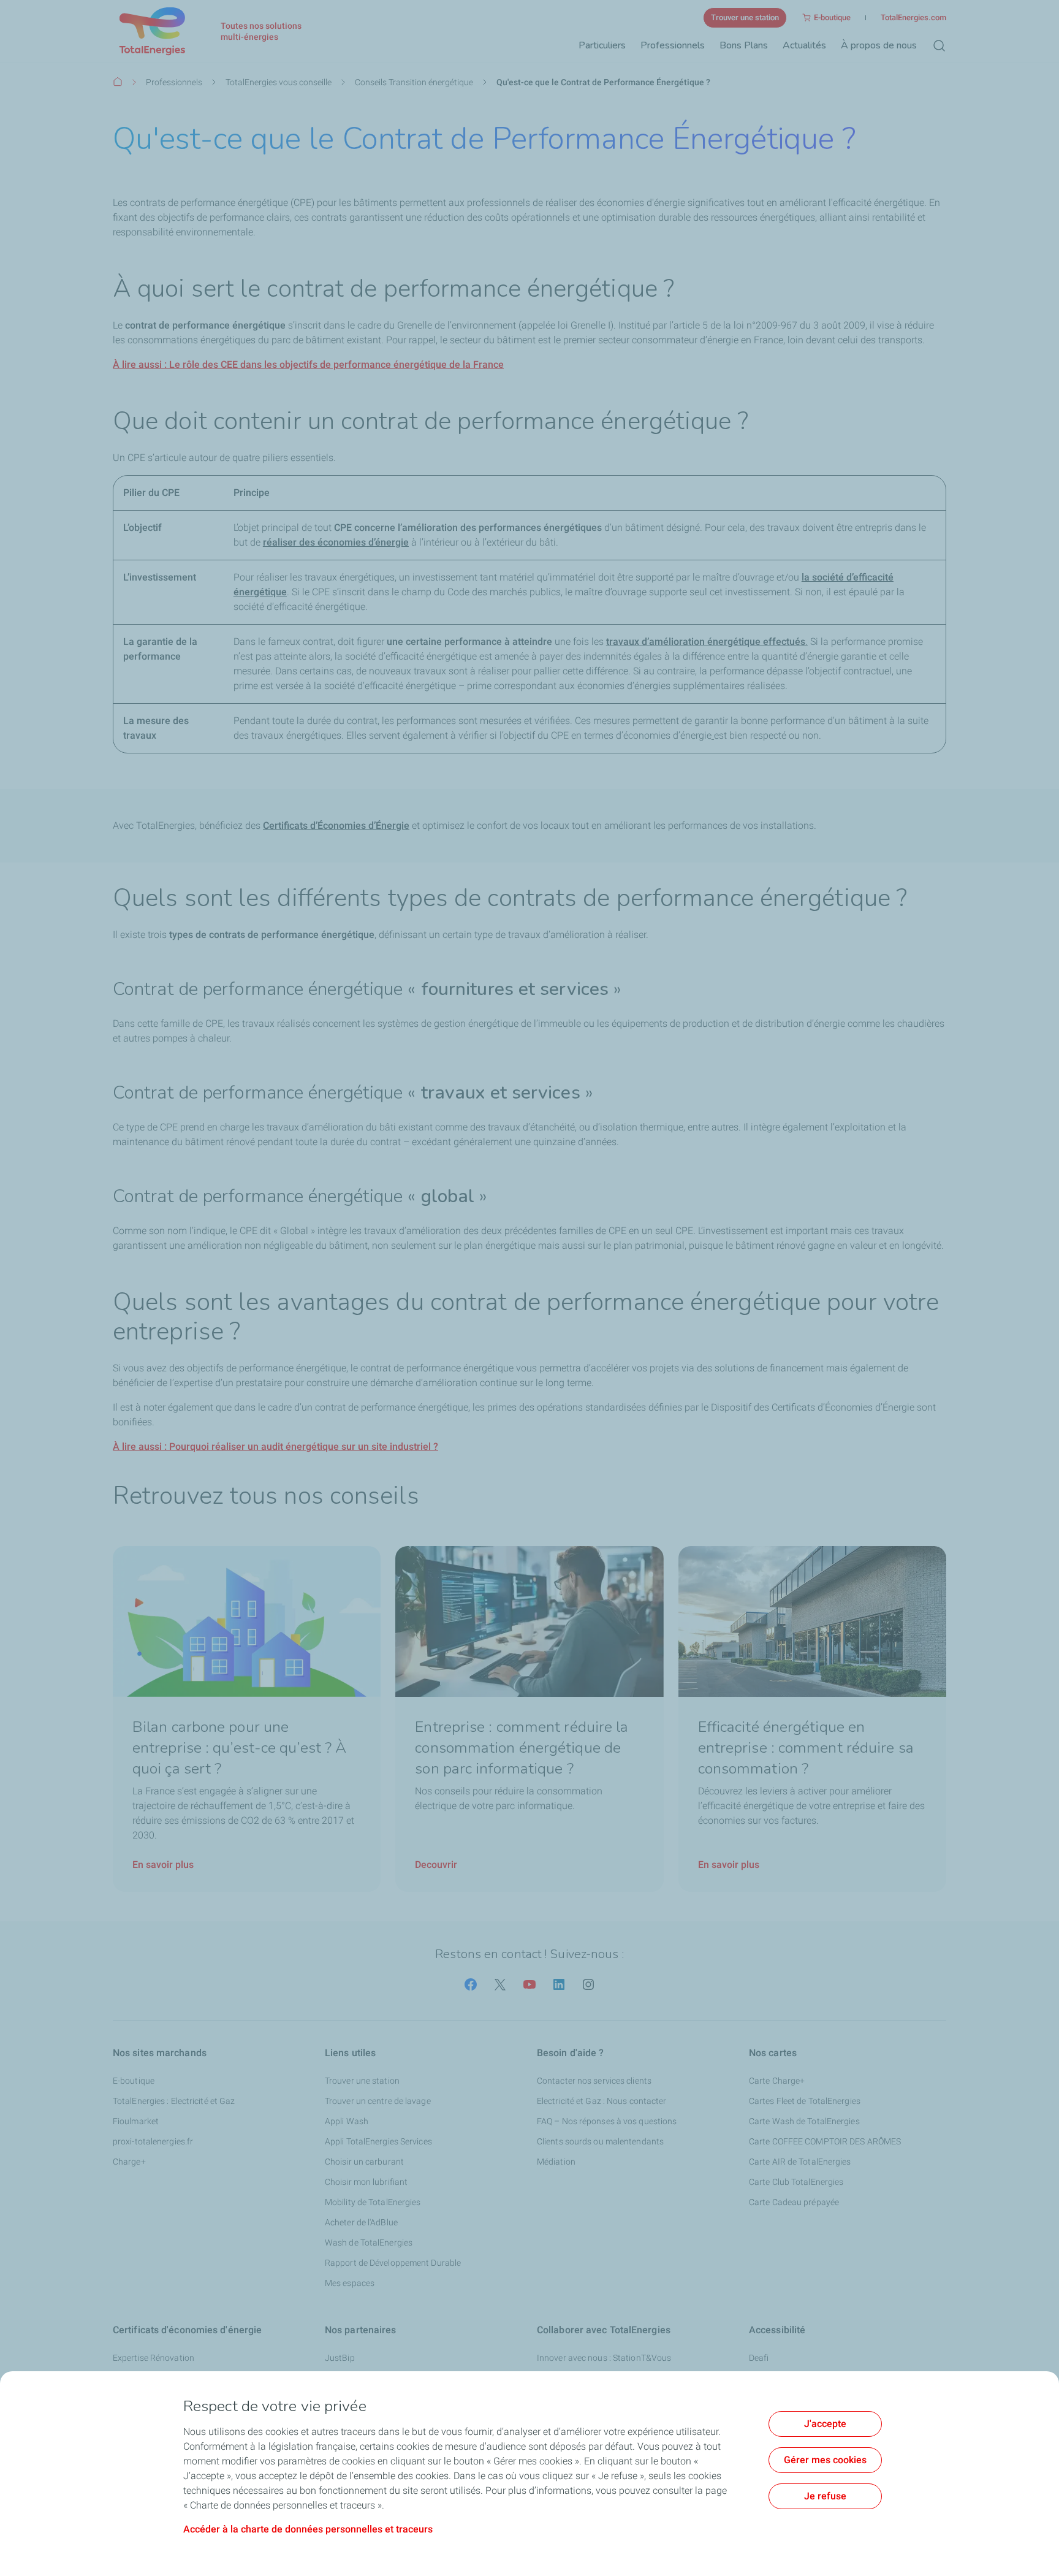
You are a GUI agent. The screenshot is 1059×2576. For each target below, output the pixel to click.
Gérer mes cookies (825, 2460)
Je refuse (825, 2496)
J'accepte (825, 2424)
